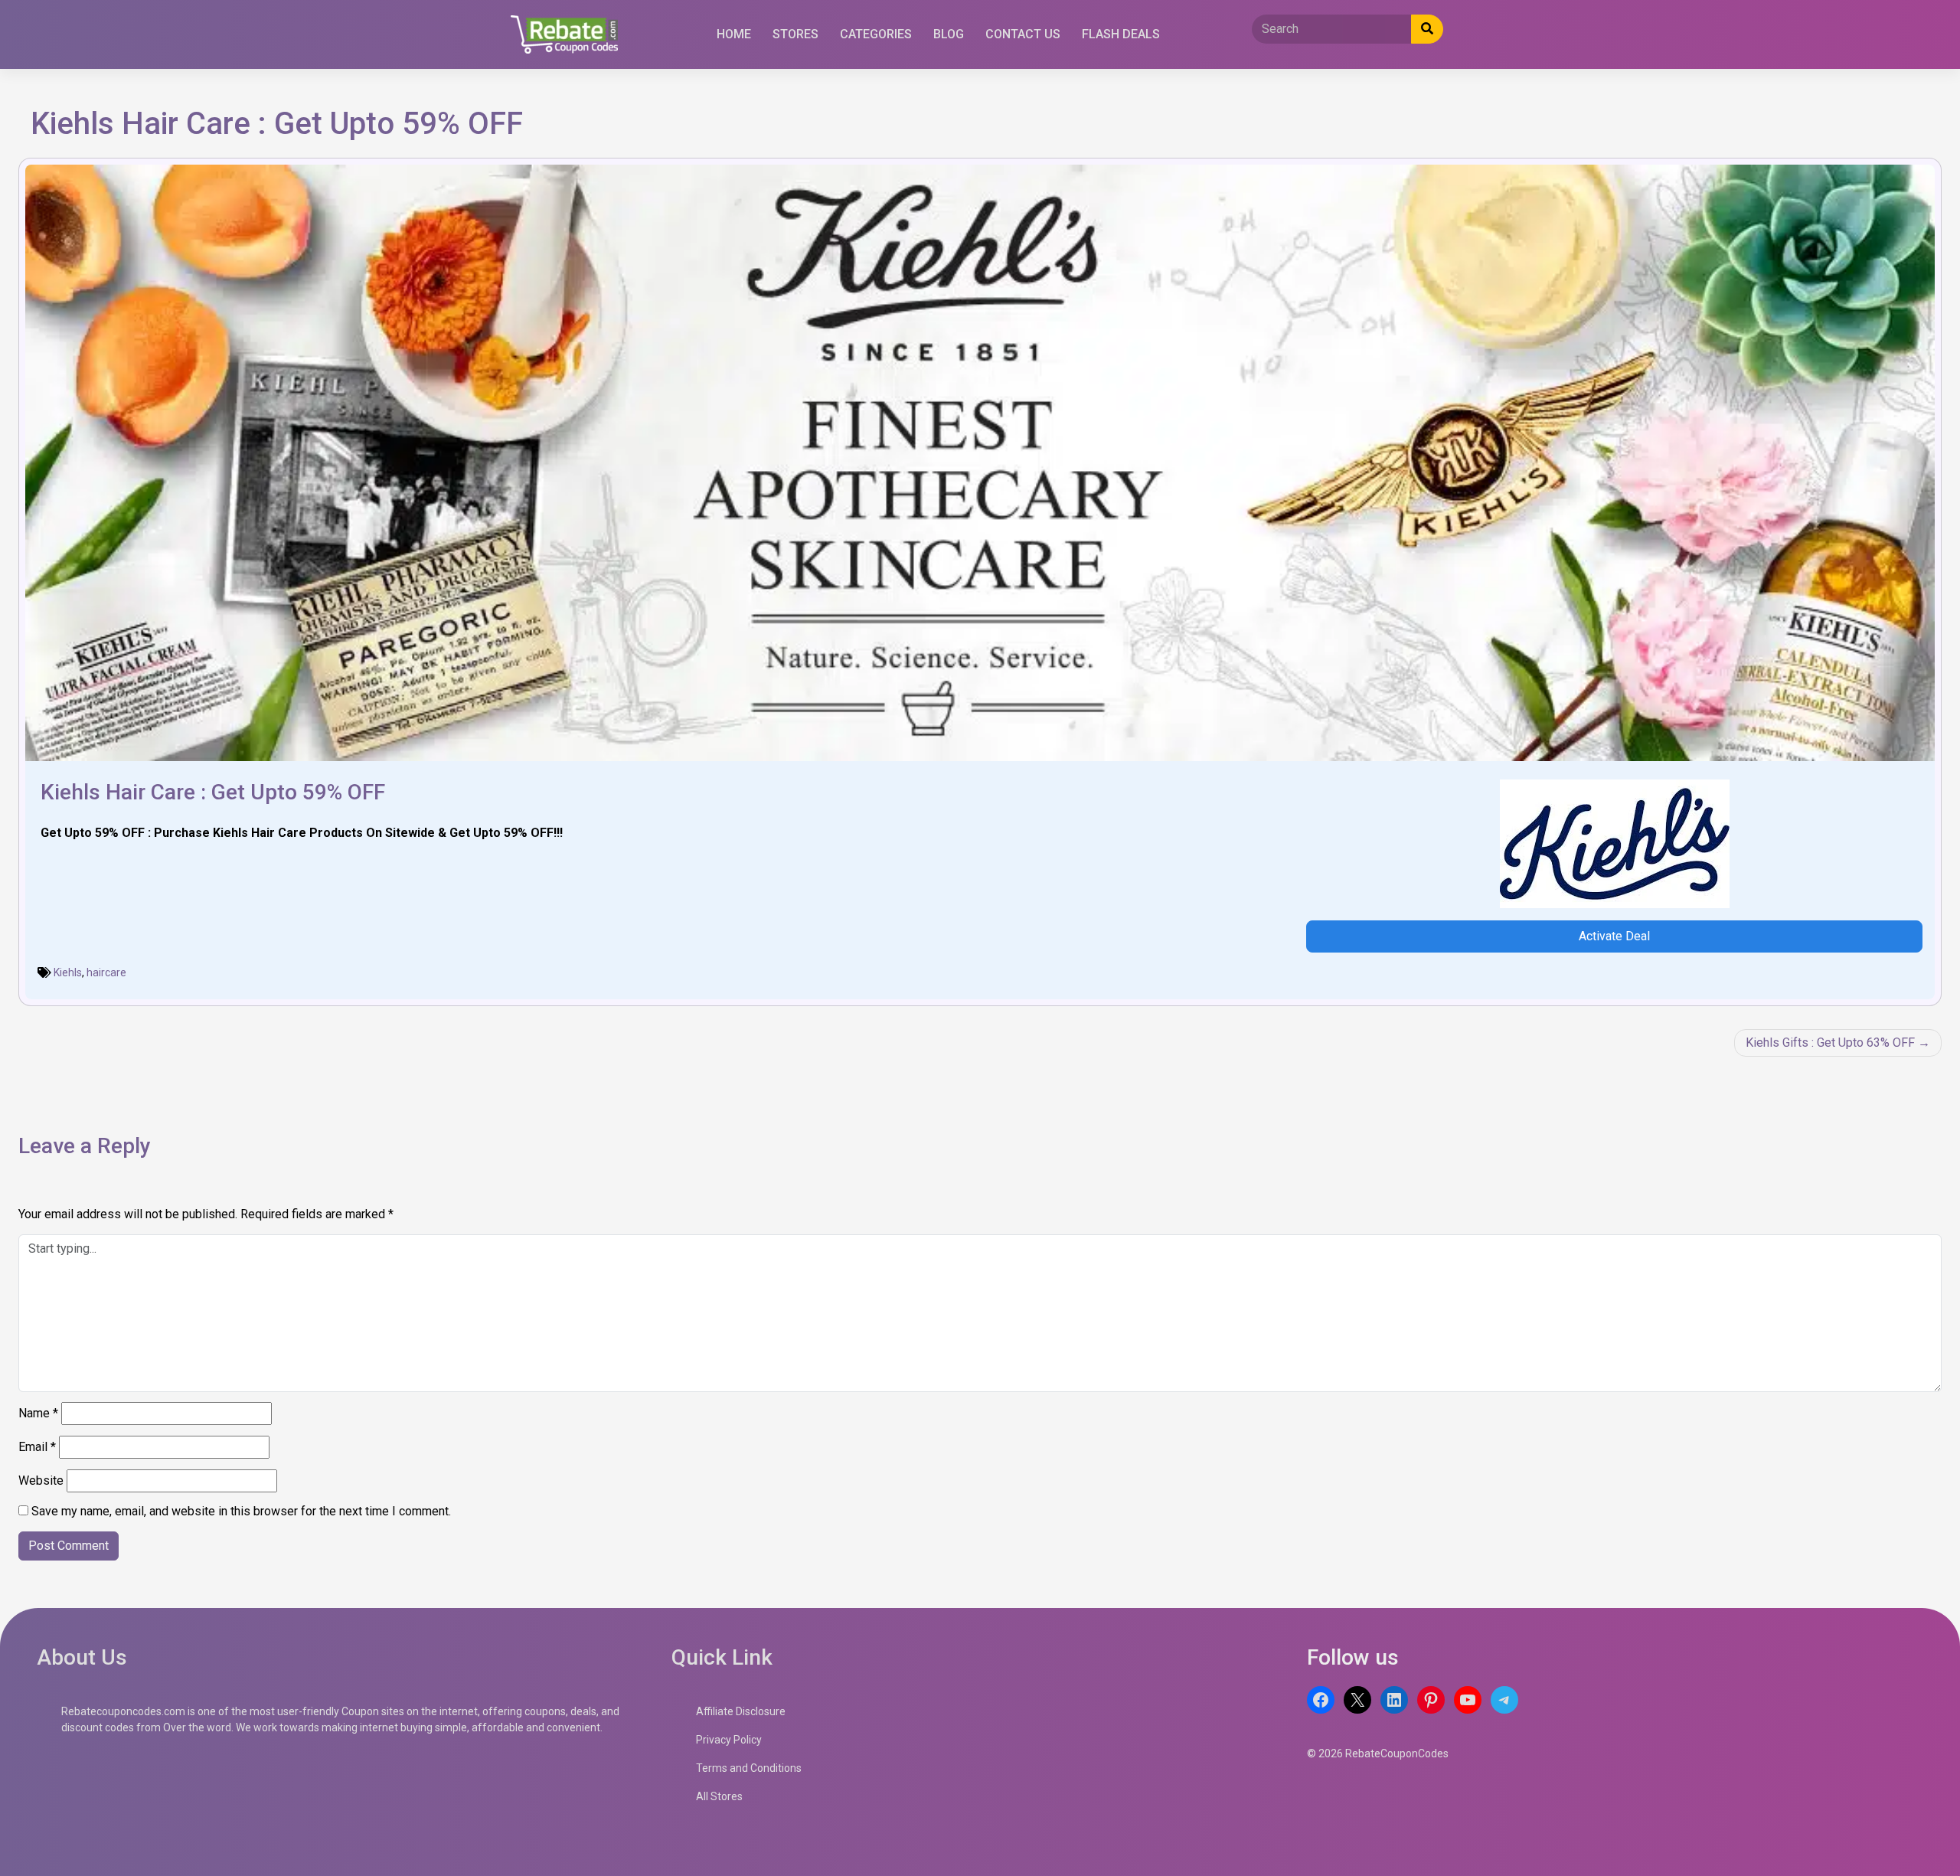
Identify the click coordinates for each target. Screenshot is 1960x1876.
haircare (106, 972)
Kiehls (68, 972)
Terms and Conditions (749, 1768)
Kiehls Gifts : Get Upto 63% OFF (1830, 1043)
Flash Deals (1121, 34)
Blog (949, 34)
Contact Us (1023, 34)
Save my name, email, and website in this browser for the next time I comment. (241, 1511)
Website (41, 1481)
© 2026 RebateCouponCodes (1378, 1753)
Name (38, 1413)
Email (37, 1447)
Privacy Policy (729, 1740)
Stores (795, 34)
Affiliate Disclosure (741, 1711)
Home (734, 34)
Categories (876, 34)
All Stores (719, 1796)
